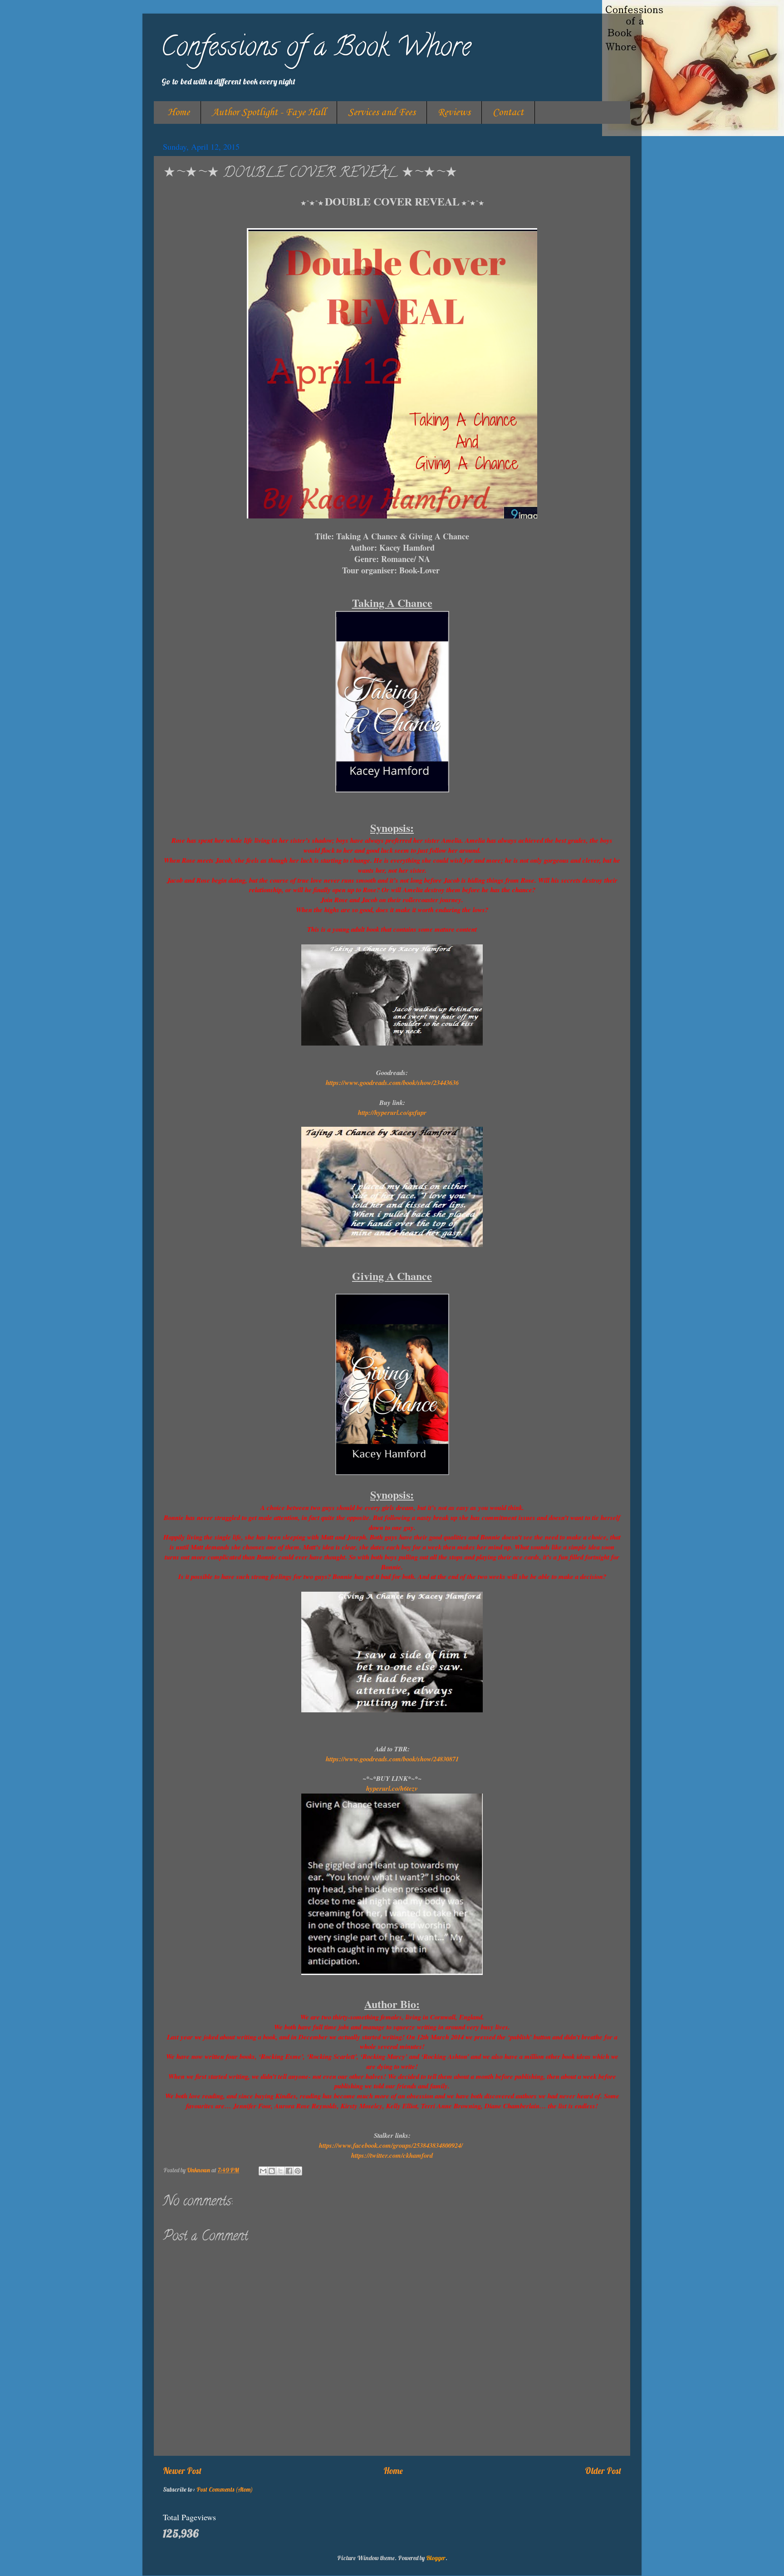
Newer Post (182, 2471)
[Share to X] (280, 2171)
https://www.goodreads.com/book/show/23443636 (392, 1083)
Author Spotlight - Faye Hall (269, 112)
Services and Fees (382, 112)
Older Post (603, 2471)
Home (179, 112)
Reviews (454, 112)
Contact (508, 112)
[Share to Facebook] (289, 2171)
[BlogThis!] (272, 2171)
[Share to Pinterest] (298, 2171)
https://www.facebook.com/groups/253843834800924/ (391, 2145)
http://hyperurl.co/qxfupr (392, 1112)
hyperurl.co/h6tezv (392, 1788)
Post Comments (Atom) (225, 2489)
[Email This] (263, 2171)
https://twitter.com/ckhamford (392, 2155)
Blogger (436, 2558)
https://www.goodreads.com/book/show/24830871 (392, 1759)
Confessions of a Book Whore (316, 49)
